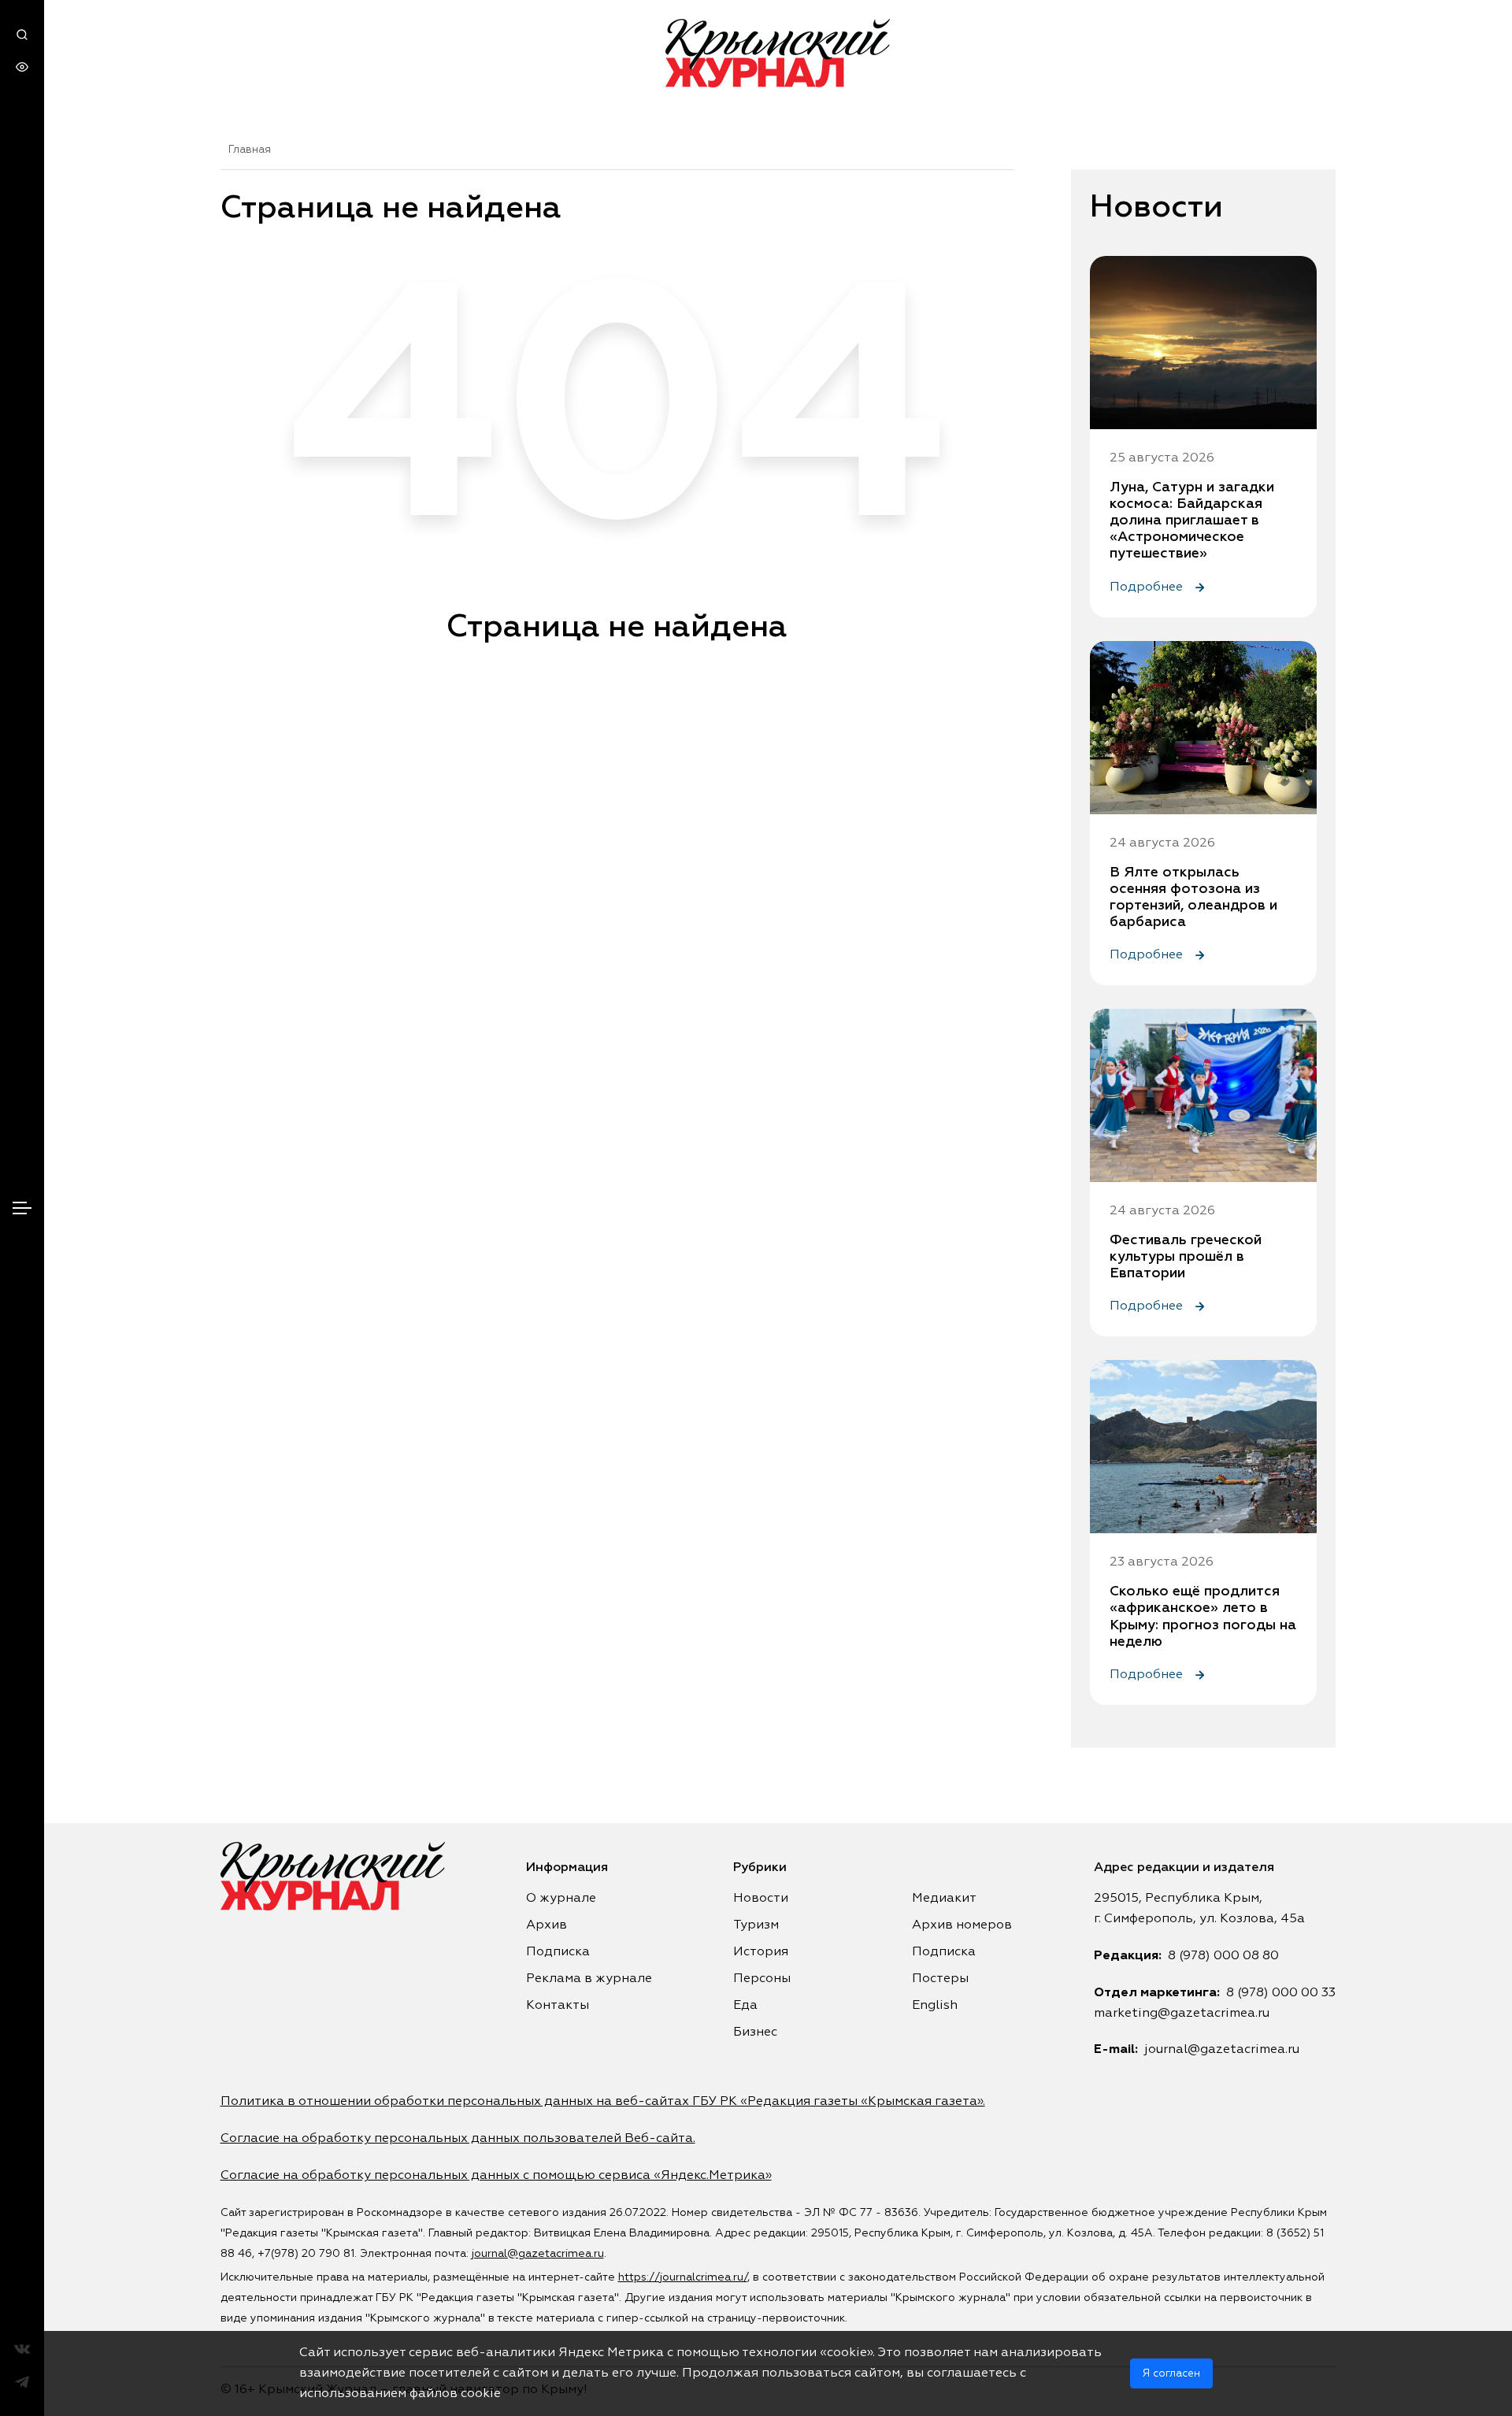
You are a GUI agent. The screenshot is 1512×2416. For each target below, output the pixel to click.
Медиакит (944, 1899)
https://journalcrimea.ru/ (683, 2277)
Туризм (756, 1925)
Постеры (940, 1979)
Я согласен (1171, 2373)
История (761, 1952)
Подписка (558, 1952)
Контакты (558, 2006)
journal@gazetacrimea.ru (1222, 2050)
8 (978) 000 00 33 (1281, 1993)
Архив (547, 1925)
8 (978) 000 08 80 (1223, 1956)
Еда (745, 2006)
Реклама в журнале (589, 1979)
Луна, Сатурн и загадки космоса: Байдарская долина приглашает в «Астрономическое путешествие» (1192, 521)
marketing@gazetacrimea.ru (1182, 2014)
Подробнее (1148, 587)
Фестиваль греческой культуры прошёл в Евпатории (1186, 1257)
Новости (761, 1899)
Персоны (762, 1979)
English (935, 2006)
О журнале (561, 1899)
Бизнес (755, 2032)
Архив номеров (962, 1925)
